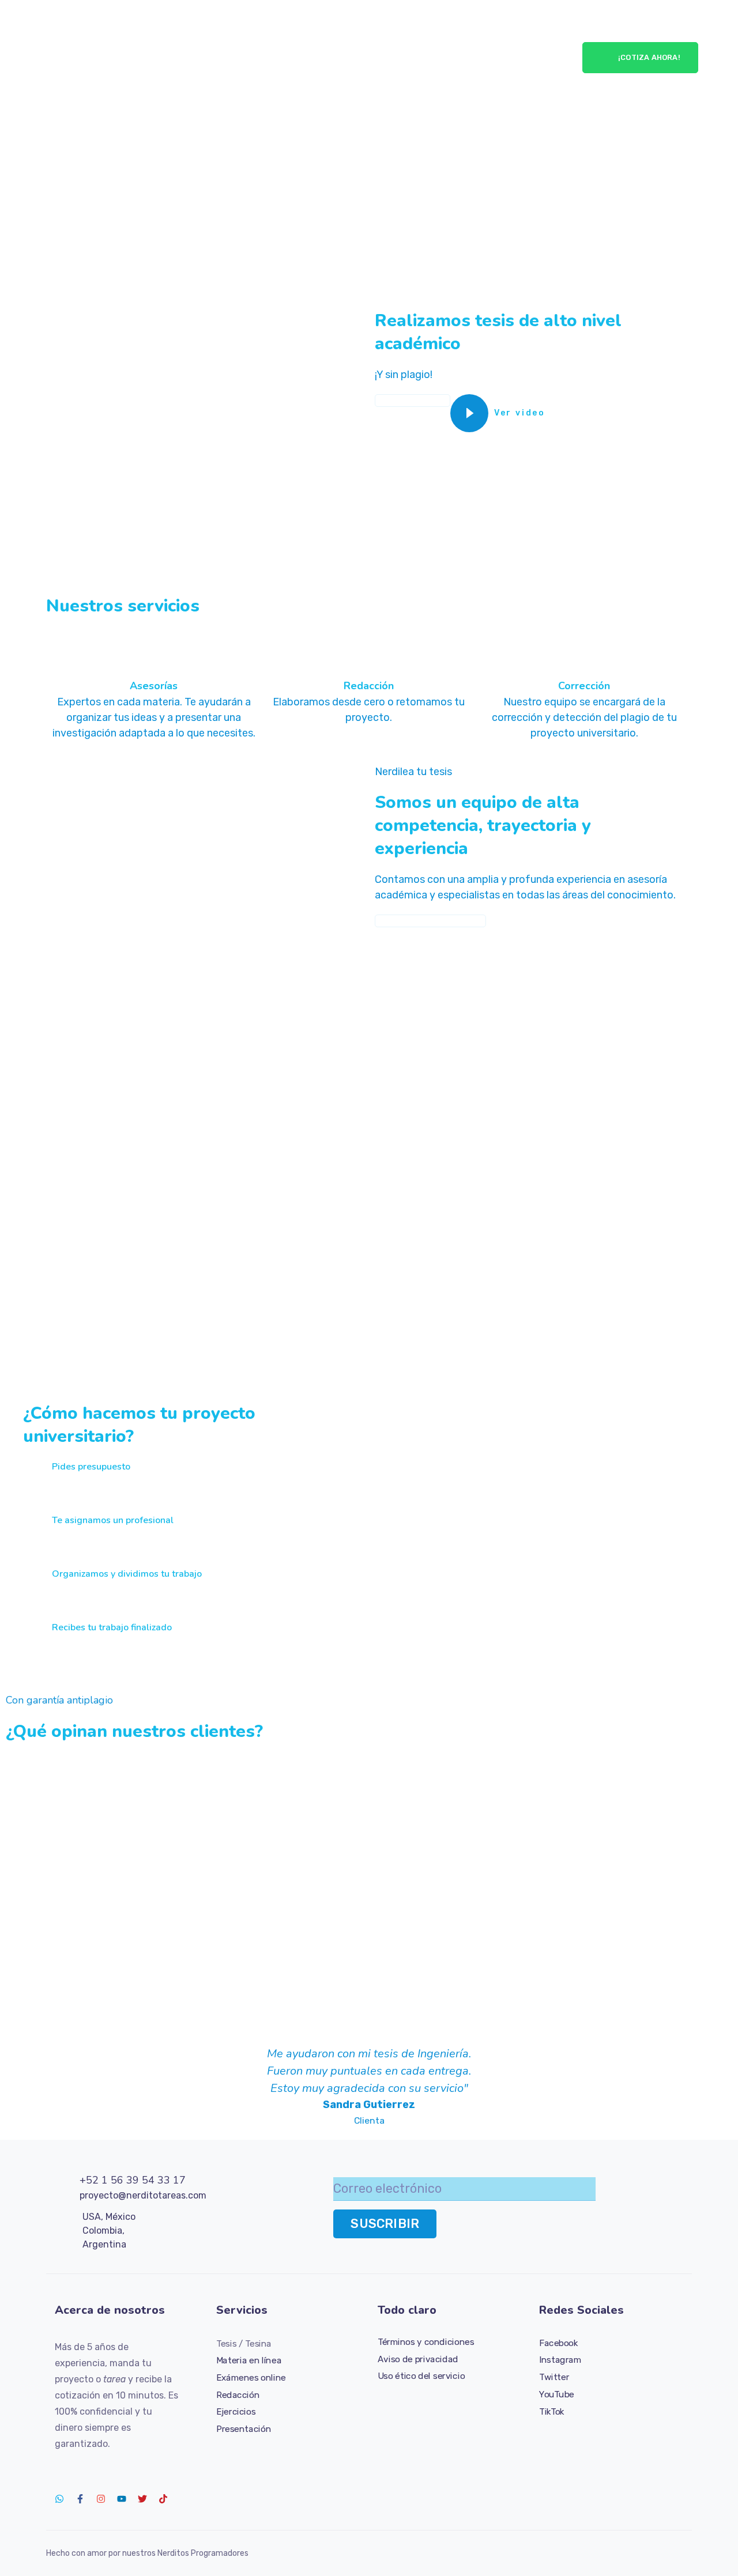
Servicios (235, 29)
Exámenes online (251, 2377)
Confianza (505, 29)
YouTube (557, 2394)
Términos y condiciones (426, 2342)
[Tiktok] (163, 2499)
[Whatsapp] (59, 2499)
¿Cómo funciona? (315, 29)
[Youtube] (122, 2499)
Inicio (187, 29)
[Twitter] (142, 2499)
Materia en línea (249, 2360)
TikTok (552, 2411)
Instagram (560, 2360)
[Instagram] (101, 2499)
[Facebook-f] (80, 2499)
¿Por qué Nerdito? (420, 29)
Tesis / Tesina (244, 2343)
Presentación (244, 2428)
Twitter (554, 2377)
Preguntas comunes (478, 86)
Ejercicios (236, 2411)
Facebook (558, 2343)
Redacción (238, 2394)
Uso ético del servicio (421, 2376)
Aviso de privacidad (418, 2359)
